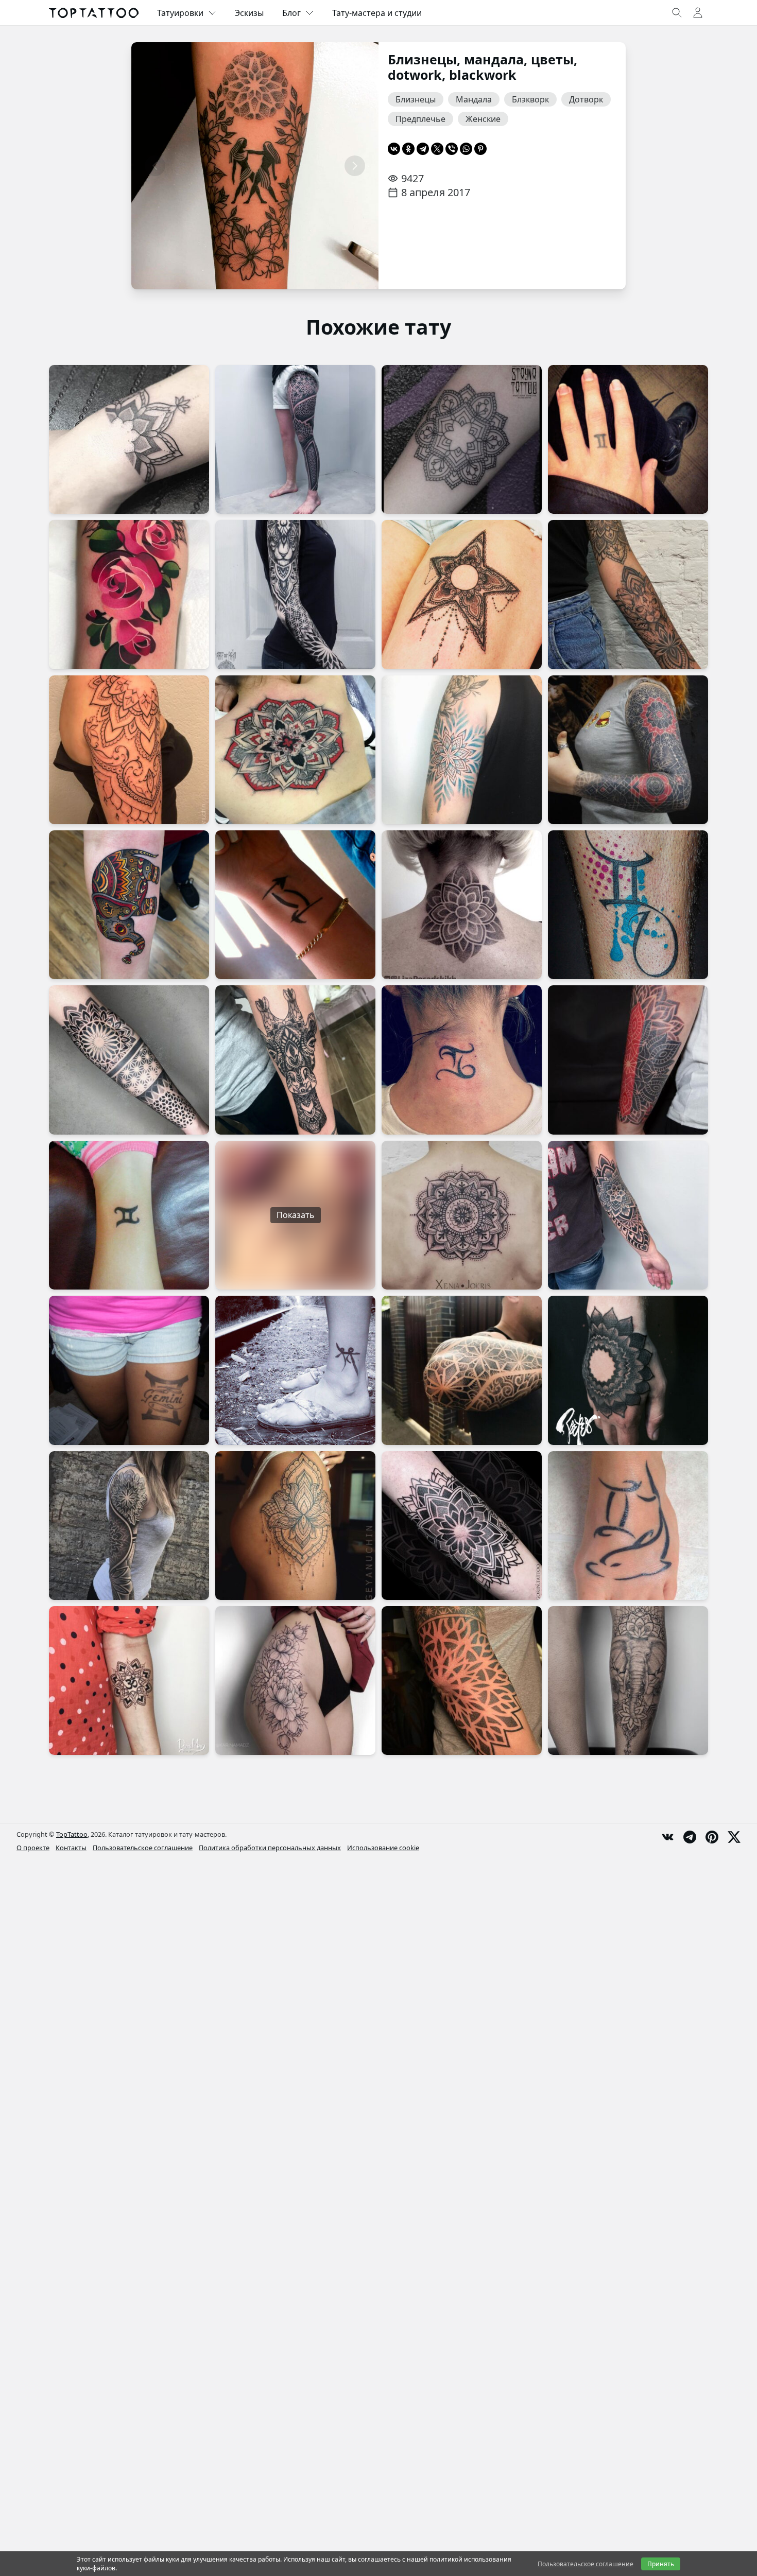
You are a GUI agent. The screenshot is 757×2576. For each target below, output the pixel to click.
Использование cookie (383, 1848)
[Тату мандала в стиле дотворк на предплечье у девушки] (462, 1526)
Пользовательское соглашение (143, 1848)
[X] (437, 149)
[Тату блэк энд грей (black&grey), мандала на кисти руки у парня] (628, 1370)
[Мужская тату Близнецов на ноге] (628, 905)
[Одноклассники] (408, 149)
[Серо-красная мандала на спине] (295, 750)
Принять (661, 2564)
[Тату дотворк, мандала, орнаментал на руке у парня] (462, 1370)
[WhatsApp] (466, 149)
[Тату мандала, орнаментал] (462, 439)
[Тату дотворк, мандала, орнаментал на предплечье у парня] (628, 1060)
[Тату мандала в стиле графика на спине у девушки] (462, 1215)
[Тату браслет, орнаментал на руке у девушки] (129, 1060)
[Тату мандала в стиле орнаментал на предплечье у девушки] (628, 1215)
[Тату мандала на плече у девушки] (462, 750)
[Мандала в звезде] (462, 594)
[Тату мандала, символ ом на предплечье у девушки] (129, 1681)
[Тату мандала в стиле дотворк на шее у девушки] (462, 905)
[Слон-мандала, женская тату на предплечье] (129, 905)
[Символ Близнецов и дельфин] (628, 1526)
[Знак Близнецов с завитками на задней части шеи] (462, 1060)
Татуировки (180, 13)
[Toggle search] (677, 13)
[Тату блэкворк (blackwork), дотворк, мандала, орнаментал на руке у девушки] (628, 750)
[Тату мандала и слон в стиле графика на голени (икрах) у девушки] (628, 1681)
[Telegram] (423, 149)
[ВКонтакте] (394, 149)
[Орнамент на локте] (462, 1681)
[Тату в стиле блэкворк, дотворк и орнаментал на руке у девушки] (129, 1526)
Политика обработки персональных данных (270, 1848)
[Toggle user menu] (698, 13)
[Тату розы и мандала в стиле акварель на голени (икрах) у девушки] (129, 594)
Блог (291, 13)
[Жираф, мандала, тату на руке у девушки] (295, 1060)
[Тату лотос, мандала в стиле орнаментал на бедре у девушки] (295, 1526)
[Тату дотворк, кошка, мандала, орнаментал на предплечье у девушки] (628, 594)
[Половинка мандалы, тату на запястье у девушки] (129, 439)
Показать (296, 1215)
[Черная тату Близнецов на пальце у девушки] (628, 439)
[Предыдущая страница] (155, 166)
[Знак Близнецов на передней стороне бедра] (129, 1370)
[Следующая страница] (355, 166)
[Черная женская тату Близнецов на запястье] (295, 905)
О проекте (33, 1848)
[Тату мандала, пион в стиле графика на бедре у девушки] (295, 1681)
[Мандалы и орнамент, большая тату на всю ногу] (295, 439)
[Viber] (452, 149)
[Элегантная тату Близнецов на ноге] (295, 1370)
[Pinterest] (480, 149)
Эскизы (249, 13)
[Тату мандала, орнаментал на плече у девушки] (129, 750)
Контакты (71, 1848)
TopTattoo (72, 1834)
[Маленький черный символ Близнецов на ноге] (129, 1215)
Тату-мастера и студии (377, 13)
